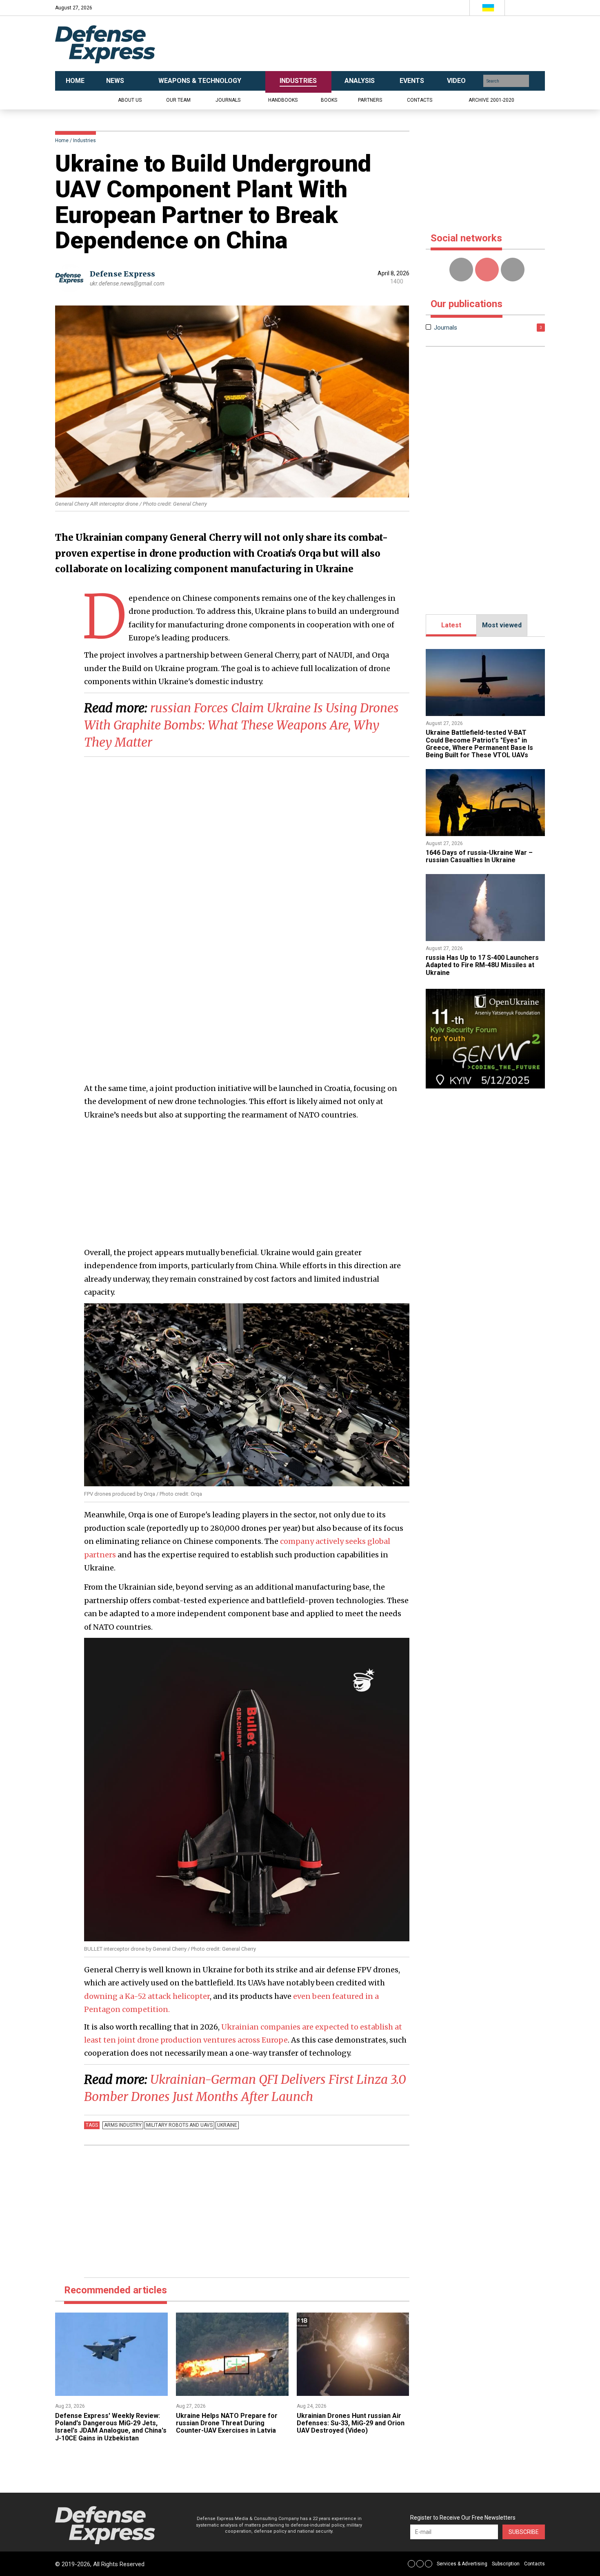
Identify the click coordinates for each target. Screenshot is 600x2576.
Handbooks (283, 100)
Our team (178, 100)
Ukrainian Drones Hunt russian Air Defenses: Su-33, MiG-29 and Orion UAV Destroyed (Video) (351, 2423)
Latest (451, 625)
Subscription (506, 2564)
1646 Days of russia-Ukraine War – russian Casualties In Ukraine (479, 856)
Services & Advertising (462, 2564)
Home (62, 141)
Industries (84, 141)
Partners (370, 100)
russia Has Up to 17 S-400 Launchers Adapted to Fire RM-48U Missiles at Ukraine (482, 965)
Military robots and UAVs (179, 2125)
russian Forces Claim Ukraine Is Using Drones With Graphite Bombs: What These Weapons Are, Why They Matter (241, 725)
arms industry (123, 2125)
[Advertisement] (382, 44)
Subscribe (524, 2532)
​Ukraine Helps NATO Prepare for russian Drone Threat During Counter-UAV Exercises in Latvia (227, 2423)
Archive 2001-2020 (491, 100)
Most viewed (502, 625)
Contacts (420, 100)
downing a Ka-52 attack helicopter (147, 1996)
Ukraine (227, 2125)
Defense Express (122, 274)
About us (130, 100)
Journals (228, 100)
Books (329, 100)
